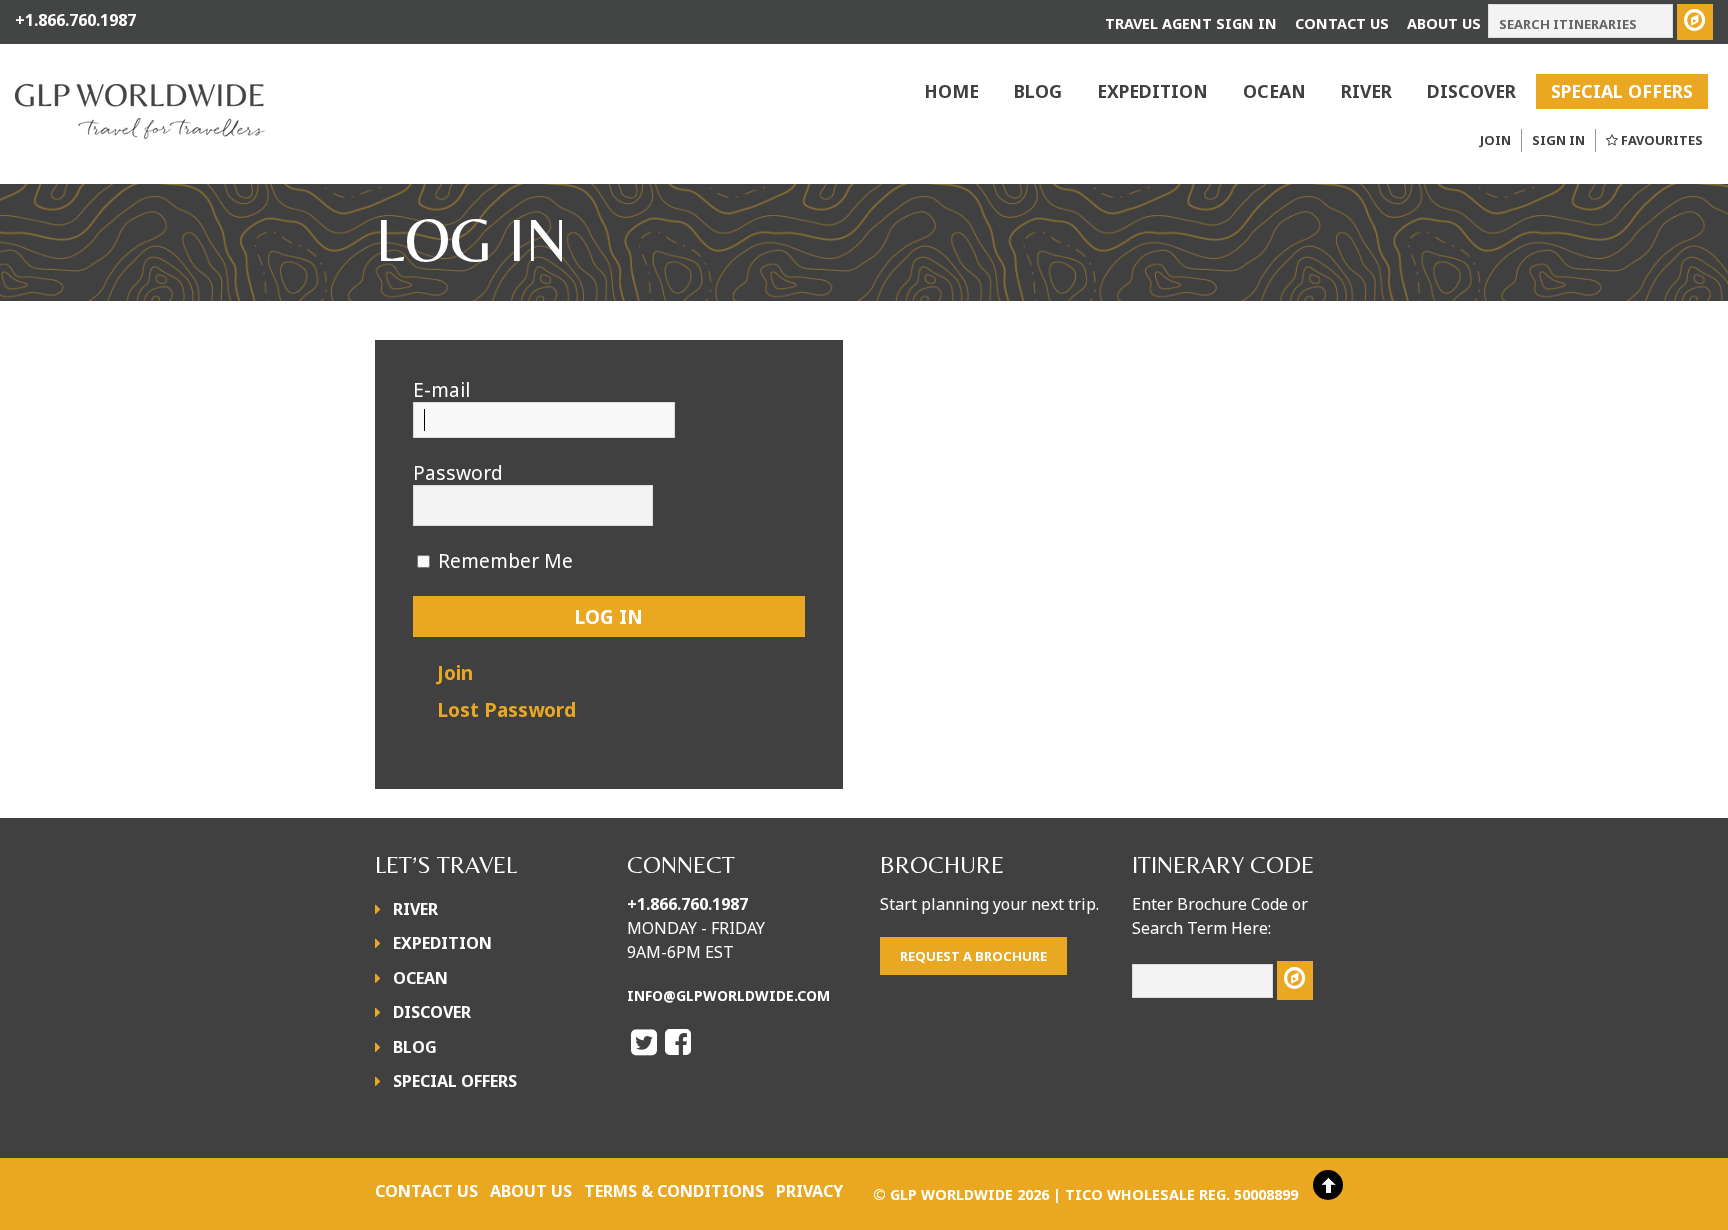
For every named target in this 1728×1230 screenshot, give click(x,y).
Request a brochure (973, 956)
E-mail (441, 390)
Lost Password (506, 709)
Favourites (1662, 140)
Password (458, 473)
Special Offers (1622, 91)
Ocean (1274, 91)
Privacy (809, 1191)
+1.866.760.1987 (687, 904)
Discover (1471, 91)
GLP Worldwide (951, 1194)
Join (1495, 140)
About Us (1444, 23)
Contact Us (1342, 23)
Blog (1038, 91)
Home (951, 91)
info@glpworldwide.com (728, 995)
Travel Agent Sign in (1191, 23)
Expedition (1152, 91)
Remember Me (505, 560)
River (1366, 91)
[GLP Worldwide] (140, 125)
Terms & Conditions (674, 1191)
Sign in (1558, 140)
